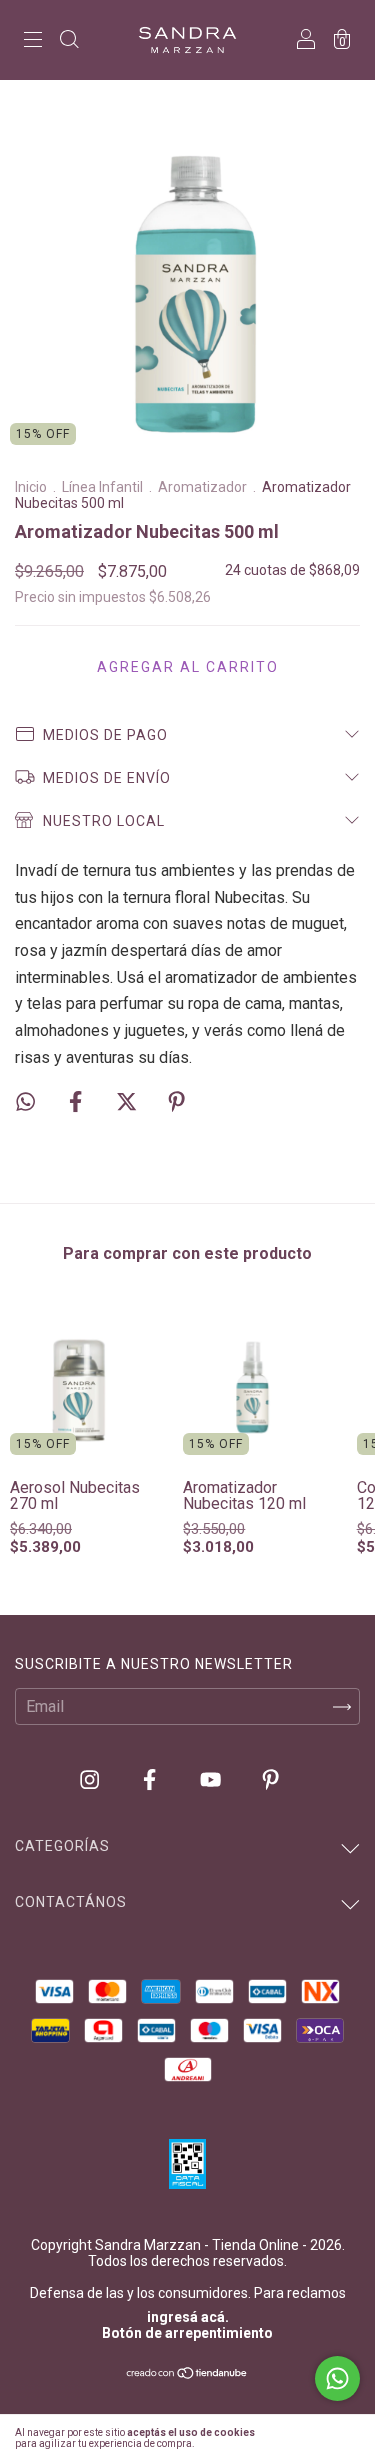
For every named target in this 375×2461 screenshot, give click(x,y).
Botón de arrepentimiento (187, 2333)
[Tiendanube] (187, 2374)
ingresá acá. (188, 2317)
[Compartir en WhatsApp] (25, 1101)
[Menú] (33, 41)
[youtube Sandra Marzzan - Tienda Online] (212, 1780)
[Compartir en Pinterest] (176, 1102)
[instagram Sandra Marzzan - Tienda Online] (91, 1780)
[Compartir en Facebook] (77, 1102)
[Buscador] (69, 41)
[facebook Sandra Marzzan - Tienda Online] (151, 1780)
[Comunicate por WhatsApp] (337, 2378)
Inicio (31, 487)
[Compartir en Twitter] (128, 1102)
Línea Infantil (102, 487)
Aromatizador (202, 487)
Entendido (321, 2437)
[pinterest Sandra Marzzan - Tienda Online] (270, 1780)
